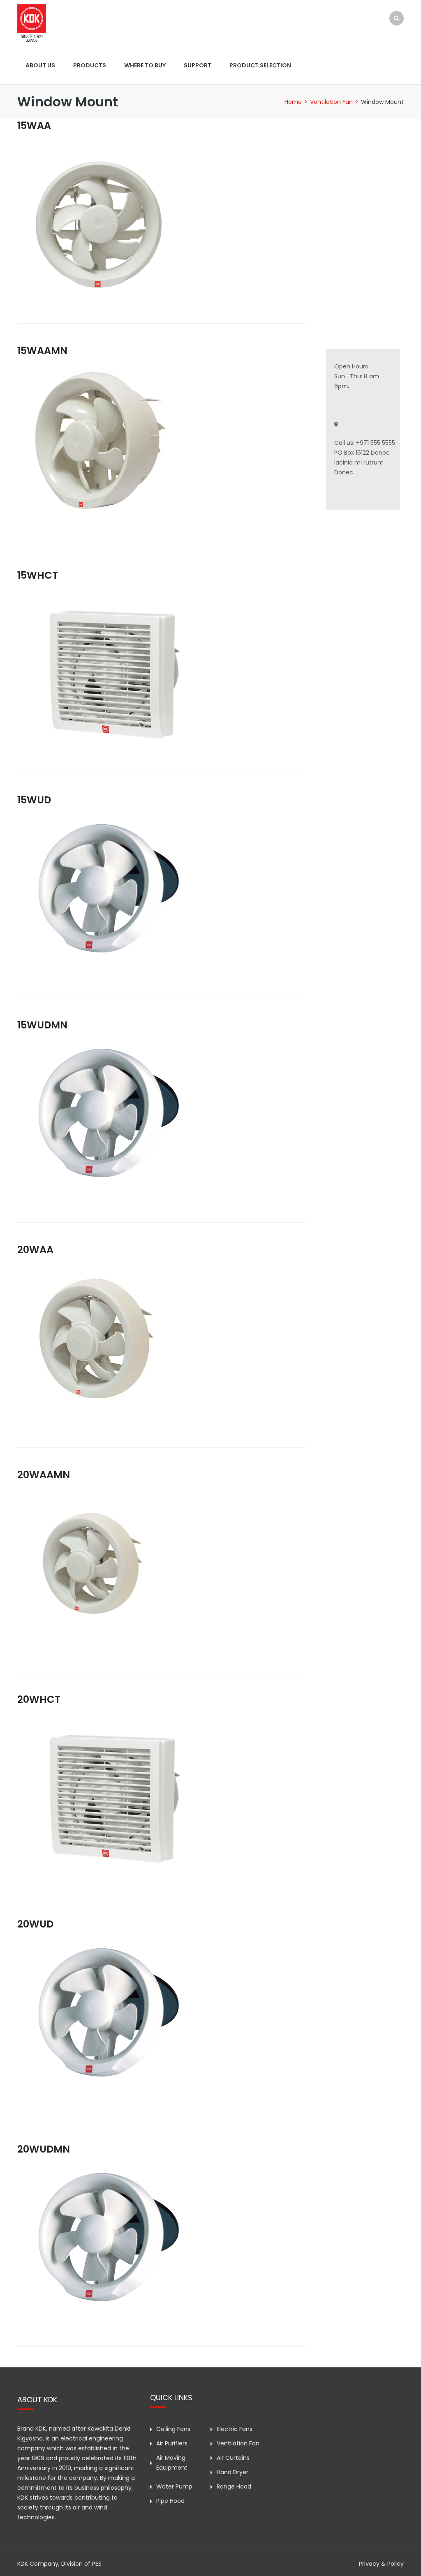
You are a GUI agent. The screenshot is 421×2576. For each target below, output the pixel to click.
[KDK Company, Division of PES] (32, 23)
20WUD (35, 1924)
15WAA (34, 125)
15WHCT (38, 575)
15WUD (34, 800)
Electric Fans (235, 2429)
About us (40, 65)
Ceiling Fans (173, 2429)
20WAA (35, 1250)
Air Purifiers (172, 2443)
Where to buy (145, 65)
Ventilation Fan (331, 102)
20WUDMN (44, 2149)
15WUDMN (42, 1025)
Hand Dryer (232, 2472)
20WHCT (39, 1699)
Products (90, 65)
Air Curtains (233, 2458)
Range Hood (234, 2486)
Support (198, 65)
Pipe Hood (170, 2501)
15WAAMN (42, 351)
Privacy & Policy (381, 2564)
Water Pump (174, 2486)
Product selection (260, 65)
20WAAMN (44, 1475)
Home (293, 102)
